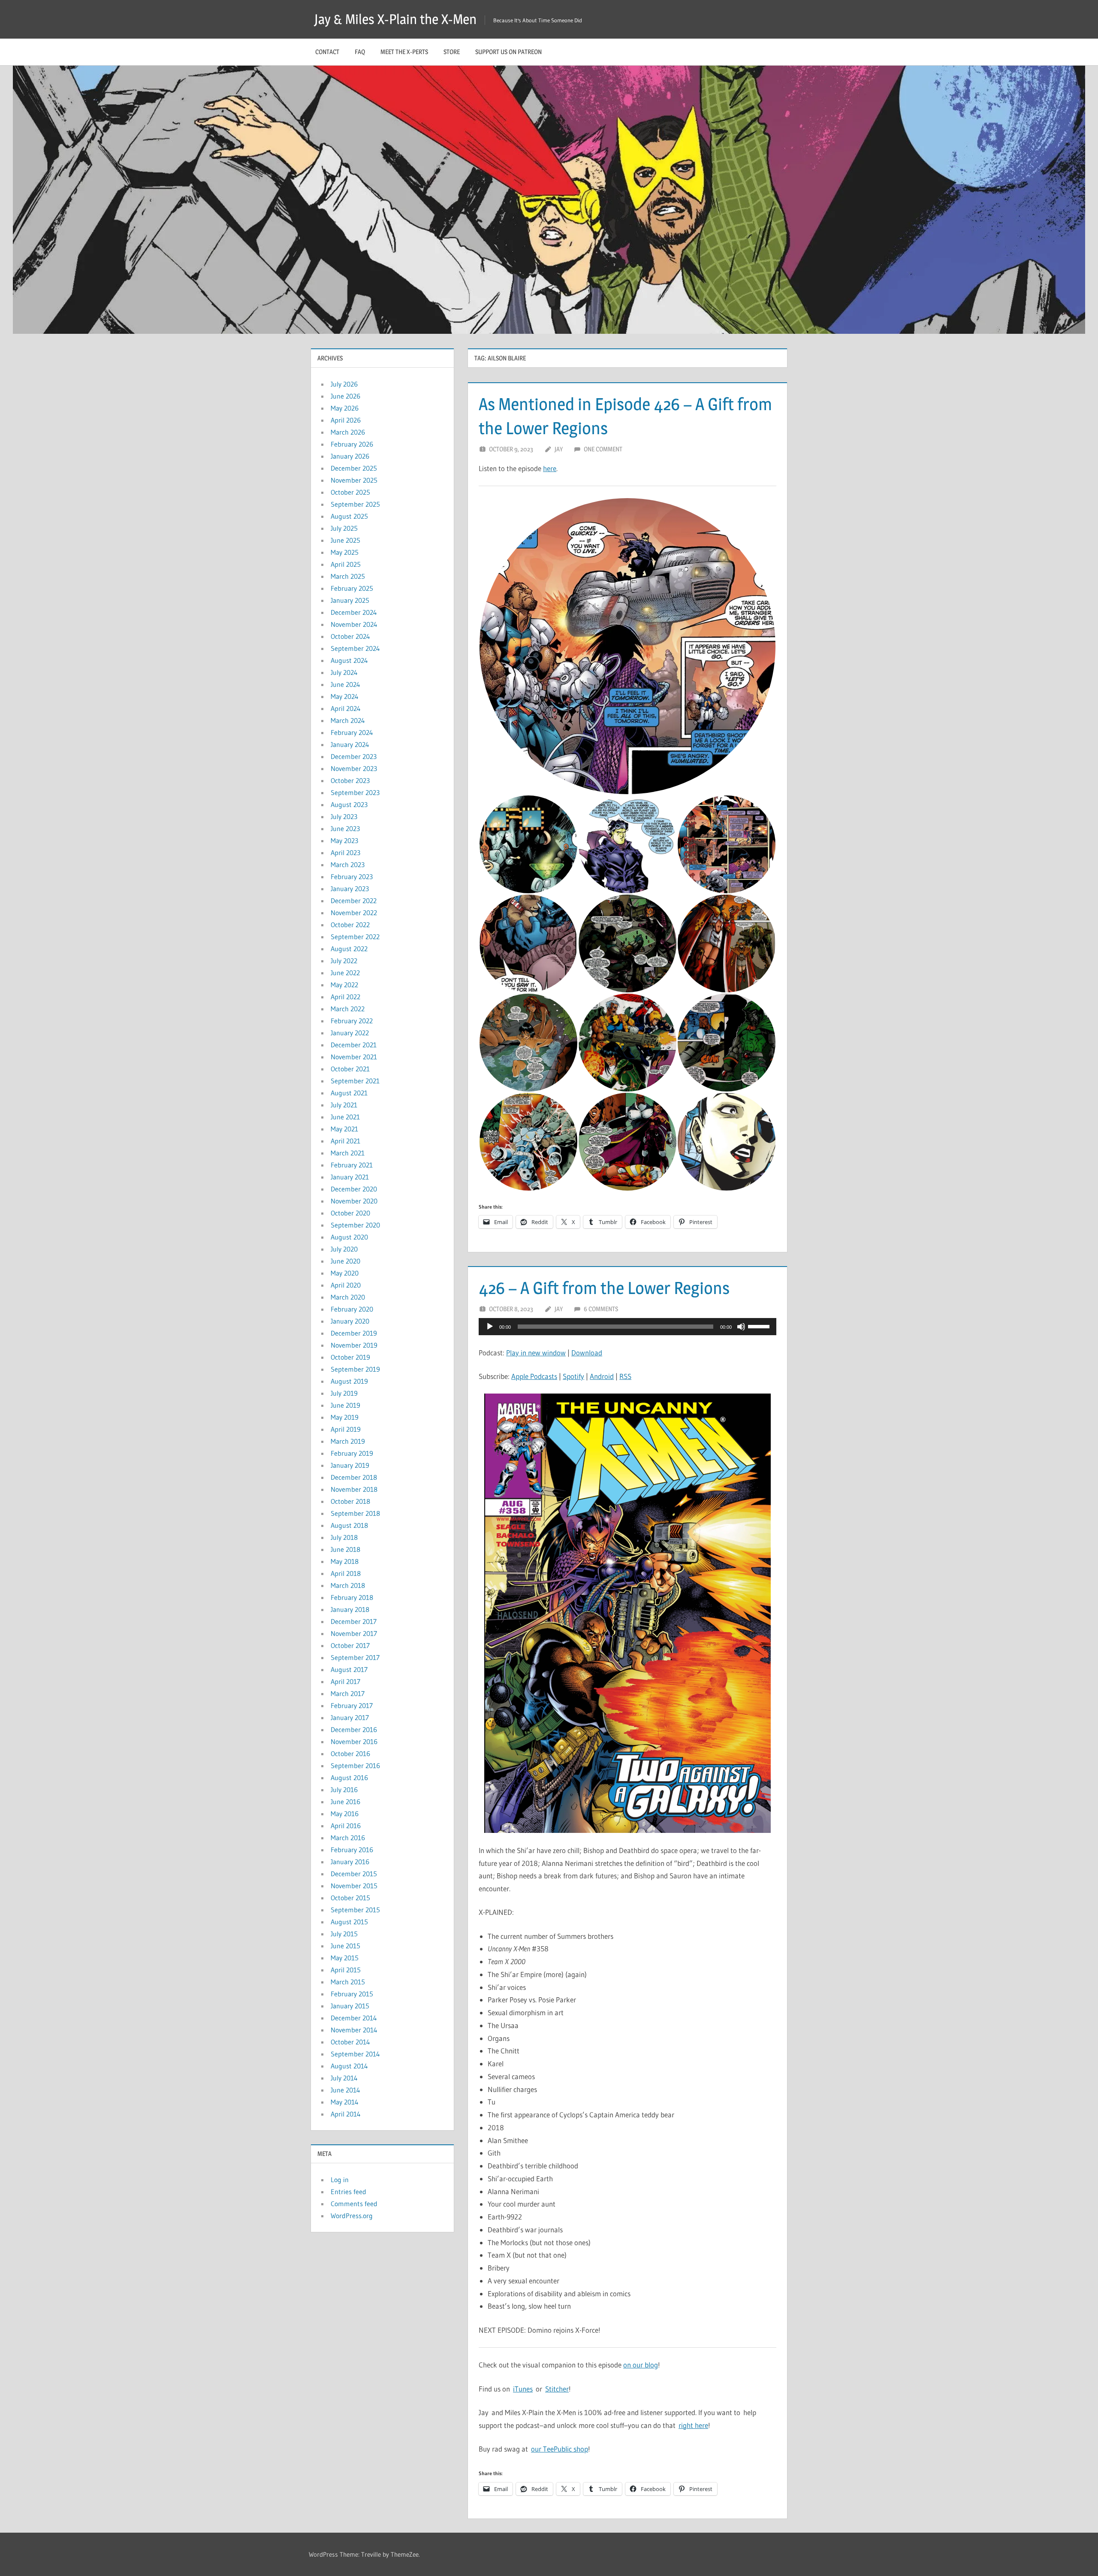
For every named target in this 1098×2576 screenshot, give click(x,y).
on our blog (641, 2365)
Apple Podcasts (534, 1376)
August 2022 (349, 949)
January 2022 (350, 1033)
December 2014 (354, 2018)
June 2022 (345, 973)
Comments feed (354, 2204)
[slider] (760, 1326)
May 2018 (345, 1561)
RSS (625, 1376)
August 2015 (349, 1922)
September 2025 (355, 504)
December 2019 (354, 1333)
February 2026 (352, 444)
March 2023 (348, 865)
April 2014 (346, 2114)
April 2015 (346, 1970)
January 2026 (350, 456)
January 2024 (350, 744)
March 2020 (348, 1297)
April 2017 (345, 1681)
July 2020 (344, 1249)
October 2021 (350, 1069)
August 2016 (349, 1778)
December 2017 (354, 1621)
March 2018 (348, 1585)
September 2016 (355, 1766)
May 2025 (345, 552)
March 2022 (348, 1009)
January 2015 (350, 2006)
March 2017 (348, 1693)
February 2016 (352, 1850)
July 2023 (344, 816)
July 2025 (344, 528)
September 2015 (355, 1910)
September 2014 (355, 2054)
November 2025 (354, 480)
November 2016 (354, 1742)
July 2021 (344, 1105)
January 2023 (350, 889)
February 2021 (352, 1165)
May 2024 (345, 696)
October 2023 (350, 780)
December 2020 (354, 1189)
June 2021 (345, 1117)
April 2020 (346, 1285)
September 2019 (355, 1369)
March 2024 (348, 720)
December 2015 (354, 1874)
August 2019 (349, 1381)
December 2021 (354, 1045)
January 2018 (350, 1609)
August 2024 (349, 660)
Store (452, 52)
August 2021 (349, 1093)
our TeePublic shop (560, 2449)
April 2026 (346, 420)
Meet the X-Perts (404, 52)
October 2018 (350, 1501)
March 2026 (348, 432)
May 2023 (344, 841)
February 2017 (352, 1705)
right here (693, 2425)
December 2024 (354, 612)
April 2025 (346, 564)
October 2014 (350, 2042)
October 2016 (350, 1754)
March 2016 (348, 1838)
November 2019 (354, 1345)
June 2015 (345, 1946)
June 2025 (345, 540)
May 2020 (345, 1273)
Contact (327, 52)
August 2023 (349, 804)
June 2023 (345, 828)
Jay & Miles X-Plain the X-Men (395, 19)
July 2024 (344, 672)
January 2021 (350, 1177)
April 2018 (346, 1573)
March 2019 (348, 1441)
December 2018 (354, 1477)
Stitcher (557, 2389)
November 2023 (354, 768)
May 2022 (344, 985)
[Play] (490, 1327)
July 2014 (344, 2078)
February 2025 (352, 588)
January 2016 (350, 1862)
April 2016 (346, 1826)
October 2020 (350, 1213)
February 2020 (352, 1309)
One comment (603, 449)
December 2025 (354, 468)
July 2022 (344, 961)
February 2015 (352, 1994)
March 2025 (348, 576)
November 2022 (354, 913)
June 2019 (345, 1405)
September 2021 (355, 1081)
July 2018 (344, 1537)
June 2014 (345, 2090)
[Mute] (741, 1327)
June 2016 (345, 1802)
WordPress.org (352, 2216)
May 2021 (344, 1129)
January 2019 (350, 1465)
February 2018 (352, 1597)
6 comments (601, 1309)
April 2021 (345, 1141)
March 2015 (348, 1982)
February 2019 (352, 1453)
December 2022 (354, 901)
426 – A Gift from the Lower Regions (604, 1288)
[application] (627, 1327)
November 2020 (354, 1201)
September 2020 (355, 1225)
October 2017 (350, 1645)
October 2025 (350, 492)
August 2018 (349, 1525)
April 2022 (345, 997)
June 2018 (345, 1549)
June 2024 (345, 684)
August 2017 (349, 1669)
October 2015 (350, 1898)
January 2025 (350, 600)
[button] (627, 646)
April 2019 (346, 1429)
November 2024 (354, 624)
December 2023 (354, 756)
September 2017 (355, 1657)
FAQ (360, 52)
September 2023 (355, 792)
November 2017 (354, 1633)
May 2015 (345, 1958)
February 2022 (352, 1021)
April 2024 (346, 708)
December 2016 (354, 1729)
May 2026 (345, 408)
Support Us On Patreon (508, 52)
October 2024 (350, 636)
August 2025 (349, 516)
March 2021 (348, 1153)
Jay (559, 449)
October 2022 (350, 925)
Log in (340, 2180)
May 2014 (345, 2102)
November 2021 (354, 1057)
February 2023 (352, 877)
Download (587, 1353)
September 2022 (355, 937)
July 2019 (344, 1393)
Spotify (573, 1376)
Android (602, 1376)
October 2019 (350, 1357)
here (550, 468)
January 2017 (350, 1717)
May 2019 (345, 1417)
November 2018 (354, 1489)
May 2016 (345, 1814)
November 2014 (354, 2030)
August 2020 (349, 1237)
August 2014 (349, 2066)
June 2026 (345, 396)
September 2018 (355, 1513)
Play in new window (536, 1353)
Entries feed (348, 2192)
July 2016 (344, 1790)
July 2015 (344, 1934)
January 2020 (350, 1321)
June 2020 (345, 1261)
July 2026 (344, 384)
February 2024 (352, 732)
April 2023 (345, 853)
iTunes (523, 2389)
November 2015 (354, 1886)
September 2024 (355, 648)
